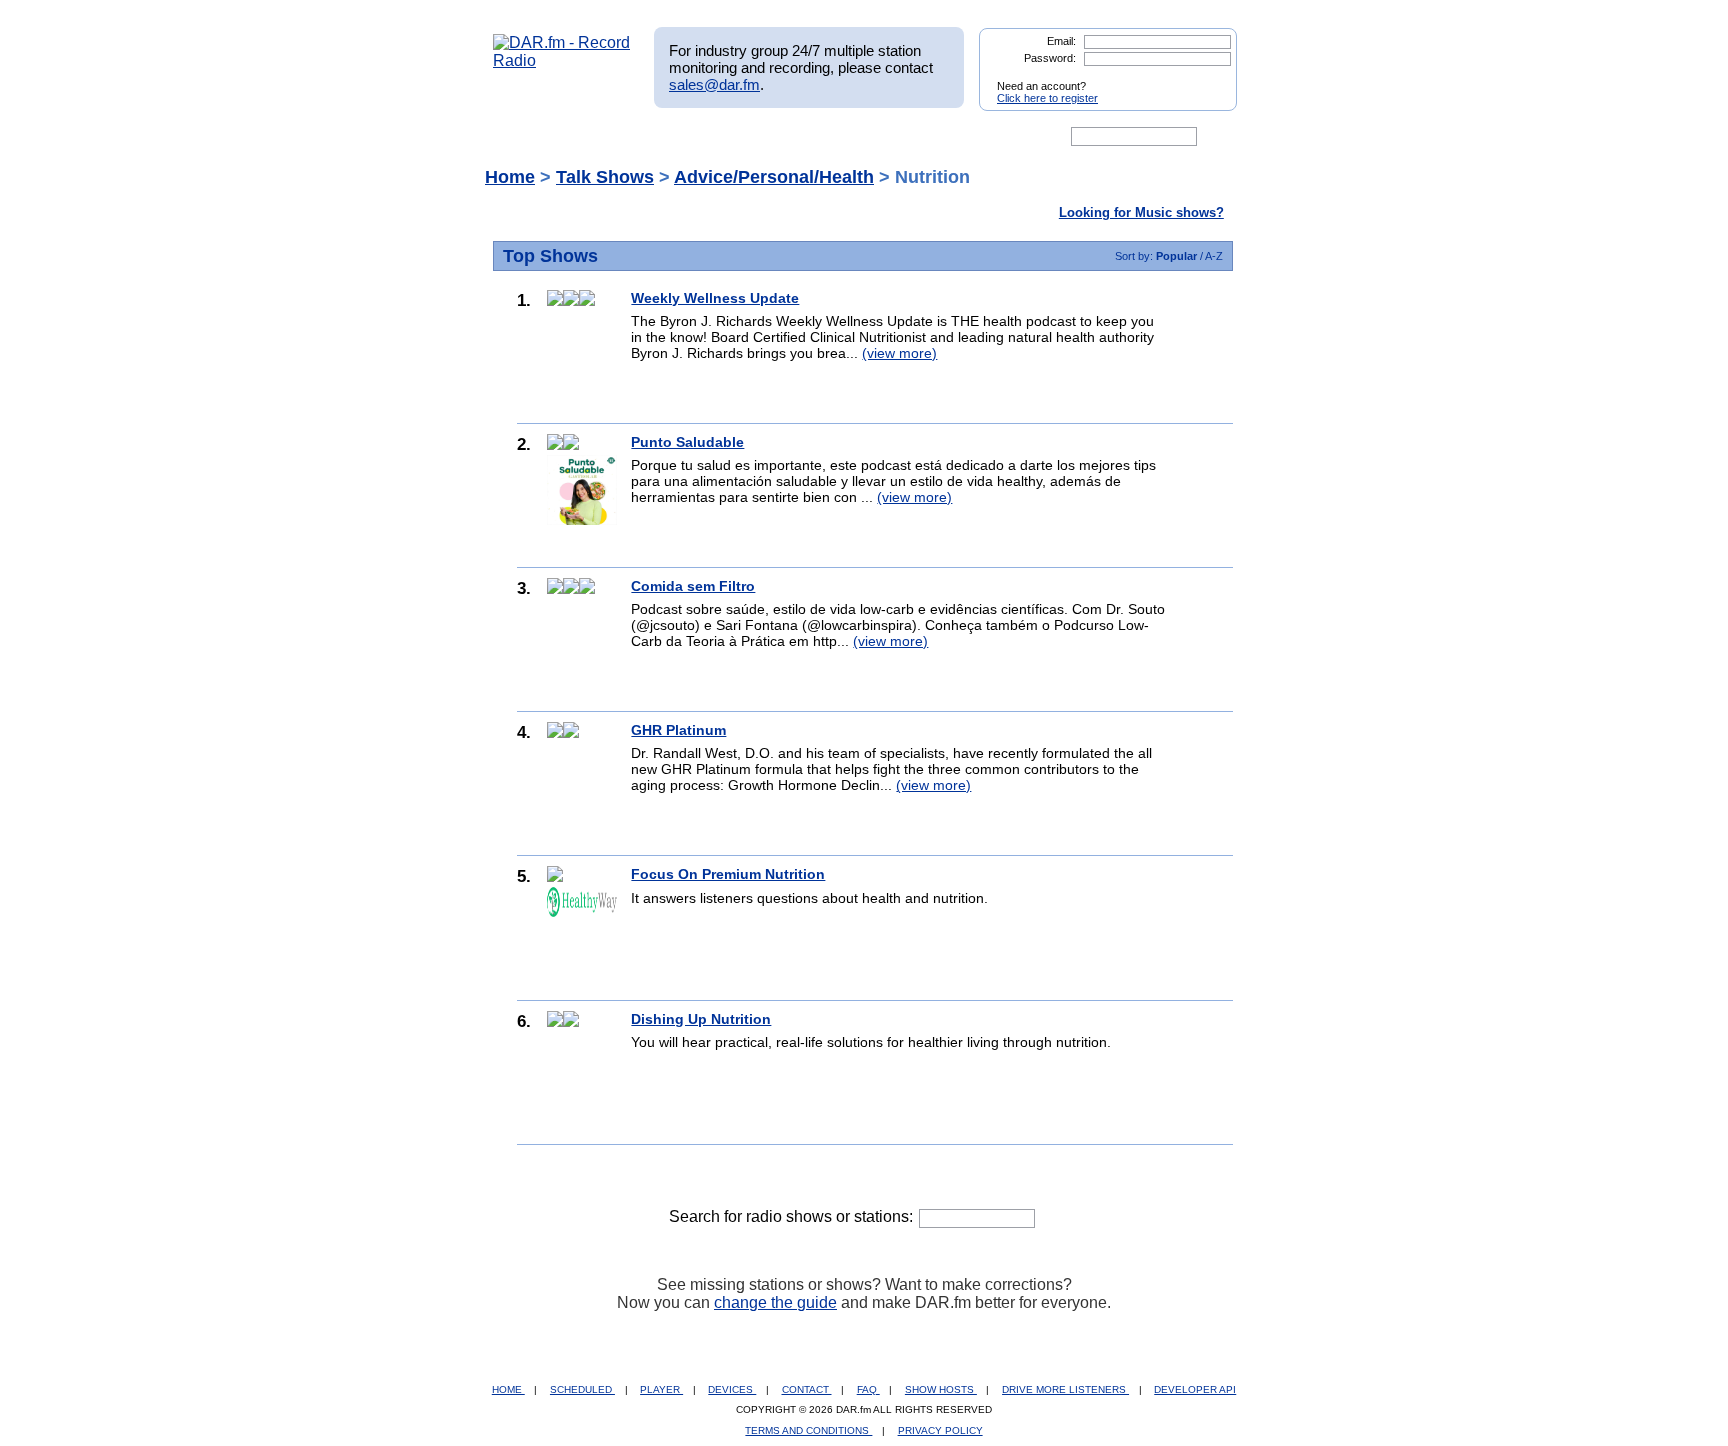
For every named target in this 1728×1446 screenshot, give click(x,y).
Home (510, 177)
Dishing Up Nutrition (701, 1019)
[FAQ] (881, 137)
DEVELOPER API (1195, 1389)
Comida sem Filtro (693, 586)
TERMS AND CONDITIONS (808, 1430)
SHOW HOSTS (941, 1389)
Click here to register (1047, 98)
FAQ (868, 1389)
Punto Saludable (687, 442)
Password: (1050, 58)
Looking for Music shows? (1141, 212)
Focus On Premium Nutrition (728, 874)
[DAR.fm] (562, 60)
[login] (1206, 78)
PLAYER (661, 1389)
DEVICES (732, 1389)
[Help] (805, 137)
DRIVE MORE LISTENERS (1065, 1389)
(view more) (899, 353)
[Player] (722, 137)
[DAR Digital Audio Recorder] (527, 137)
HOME (508, 1389)
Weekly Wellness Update (715, 298)
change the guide (775, 1302)
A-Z (1214, 256)
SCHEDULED (582, 1389)
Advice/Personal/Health (774, 177)
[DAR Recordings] (625, 137)
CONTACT (807, 1389)
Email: (1061, 41)
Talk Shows (605, 177)
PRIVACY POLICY (940, 1430)
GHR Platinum (678, 730)
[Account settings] (960, 137)
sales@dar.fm (714, 84)
